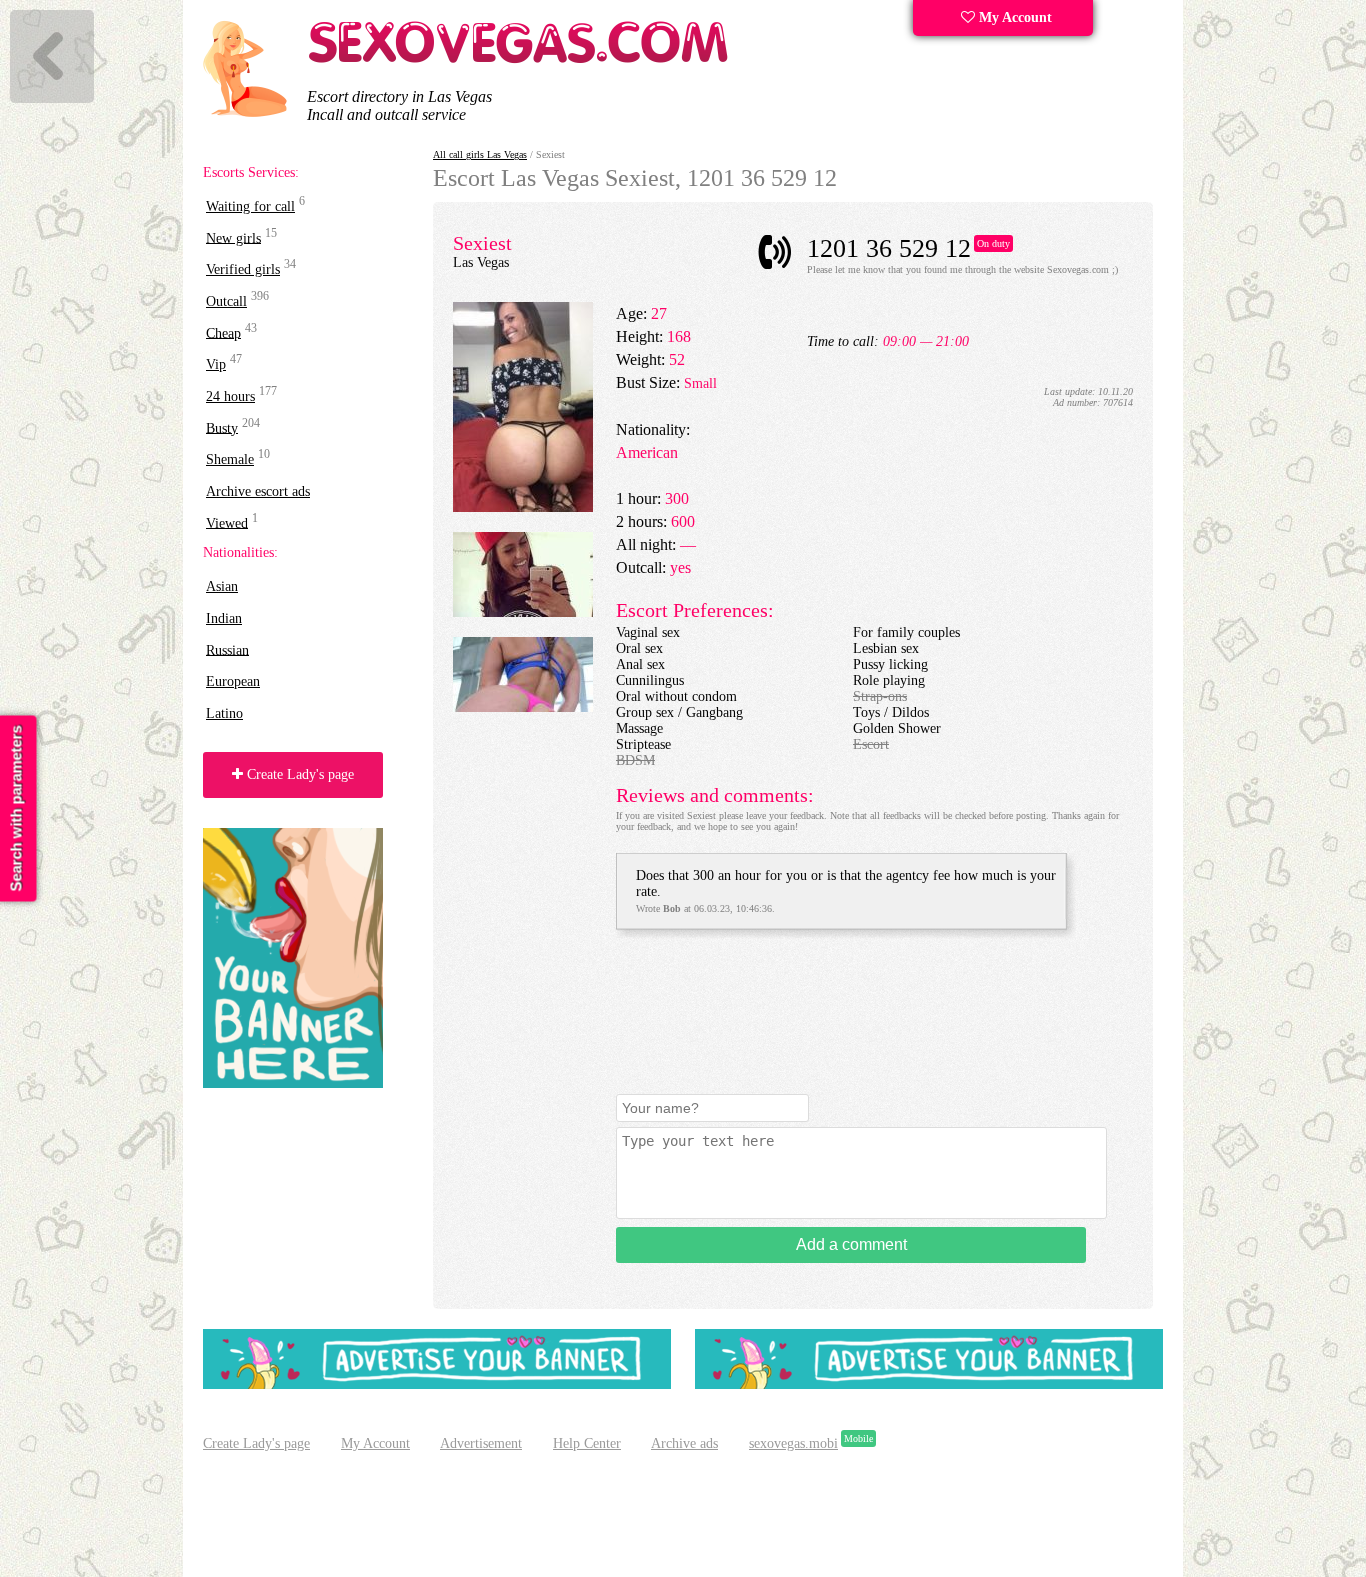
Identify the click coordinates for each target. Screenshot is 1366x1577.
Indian (224, 618)
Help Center (587, 1443)
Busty (222, 427)
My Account (1013, 17)
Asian (222, 586)
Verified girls (243, 269)
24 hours (230, 396)
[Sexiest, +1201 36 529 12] (523, 507)
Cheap (223, 332)
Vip (216, 364)
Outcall (226, 301)
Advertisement (481, 1443)
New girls (233, 237)
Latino (224, 713)
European (233, 681)
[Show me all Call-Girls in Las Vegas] (521, 59)
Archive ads (684, 1443)
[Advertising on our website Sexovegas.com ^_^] (437, 1384)
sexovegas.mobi (793, 1443)
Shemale (230, 459)
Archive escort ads (258, 491)
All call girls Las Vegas (480, 154)
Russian (227, 649)
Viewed (227, 522)
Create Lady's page (298, 774)
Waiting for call (250, 206)
